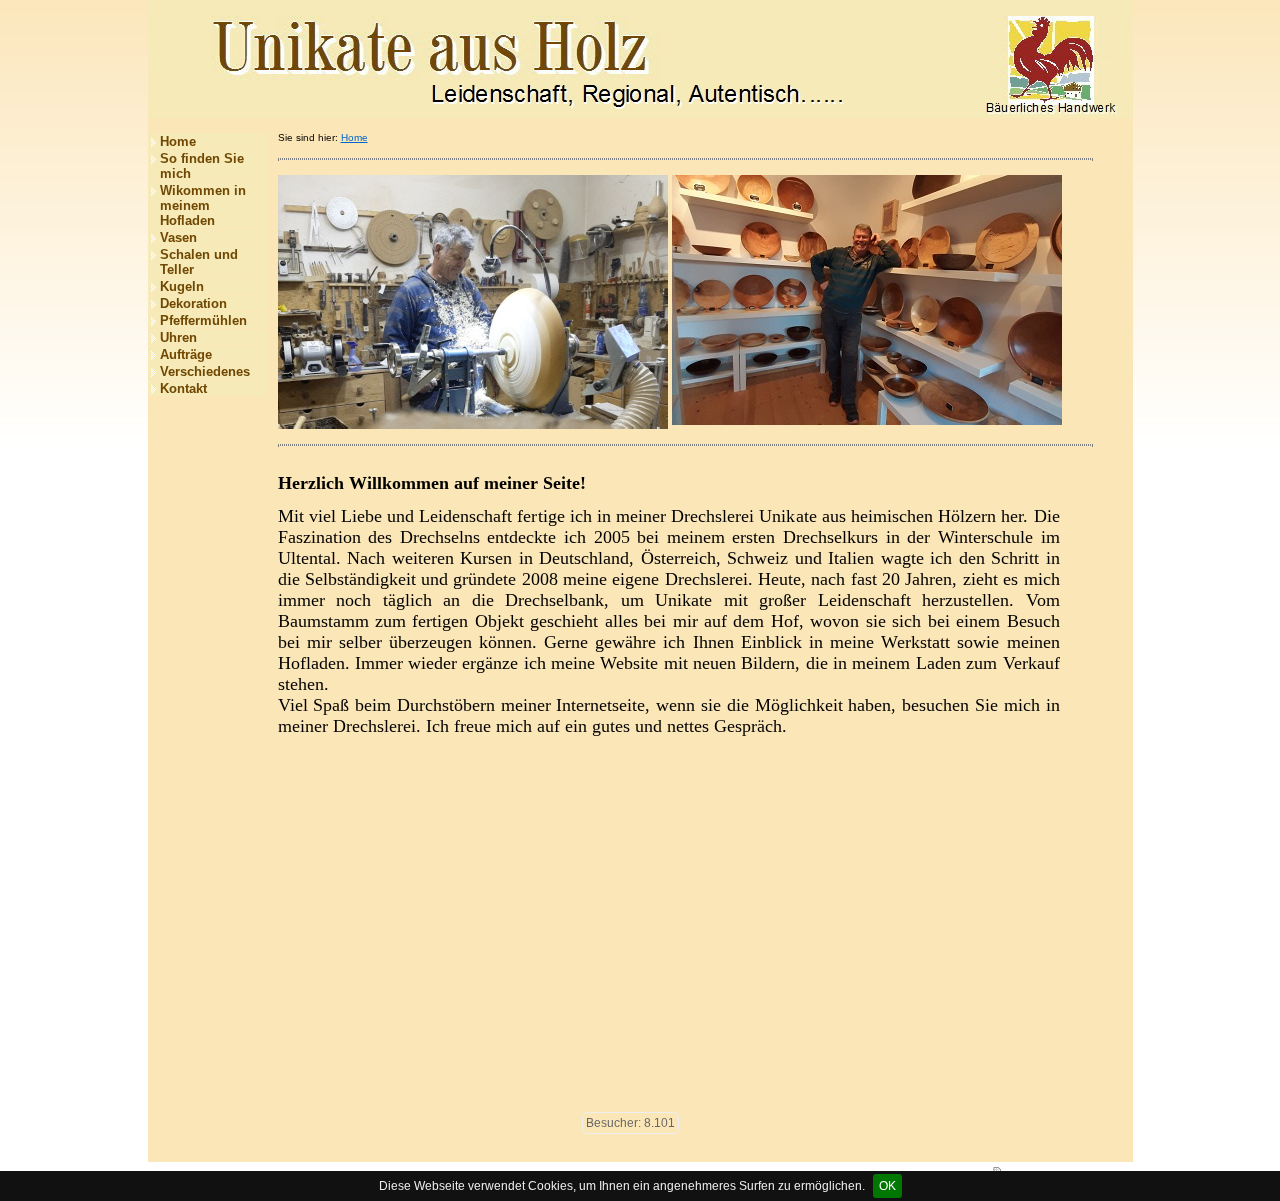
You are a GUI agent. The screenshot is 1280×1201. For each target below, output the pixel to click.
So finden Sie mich (202, 166)
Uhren (178, 337)
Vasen (178, 237)
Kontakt (183, 388)
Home (178, 141)
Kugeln (182, 286)
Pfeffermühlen (203, 320)
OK (887, 1186)
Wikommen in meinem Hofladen (203, 205)
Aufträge (186, 354)
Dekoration (193, 303)
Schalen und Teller (199, 262)
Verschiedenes (205, 371)
